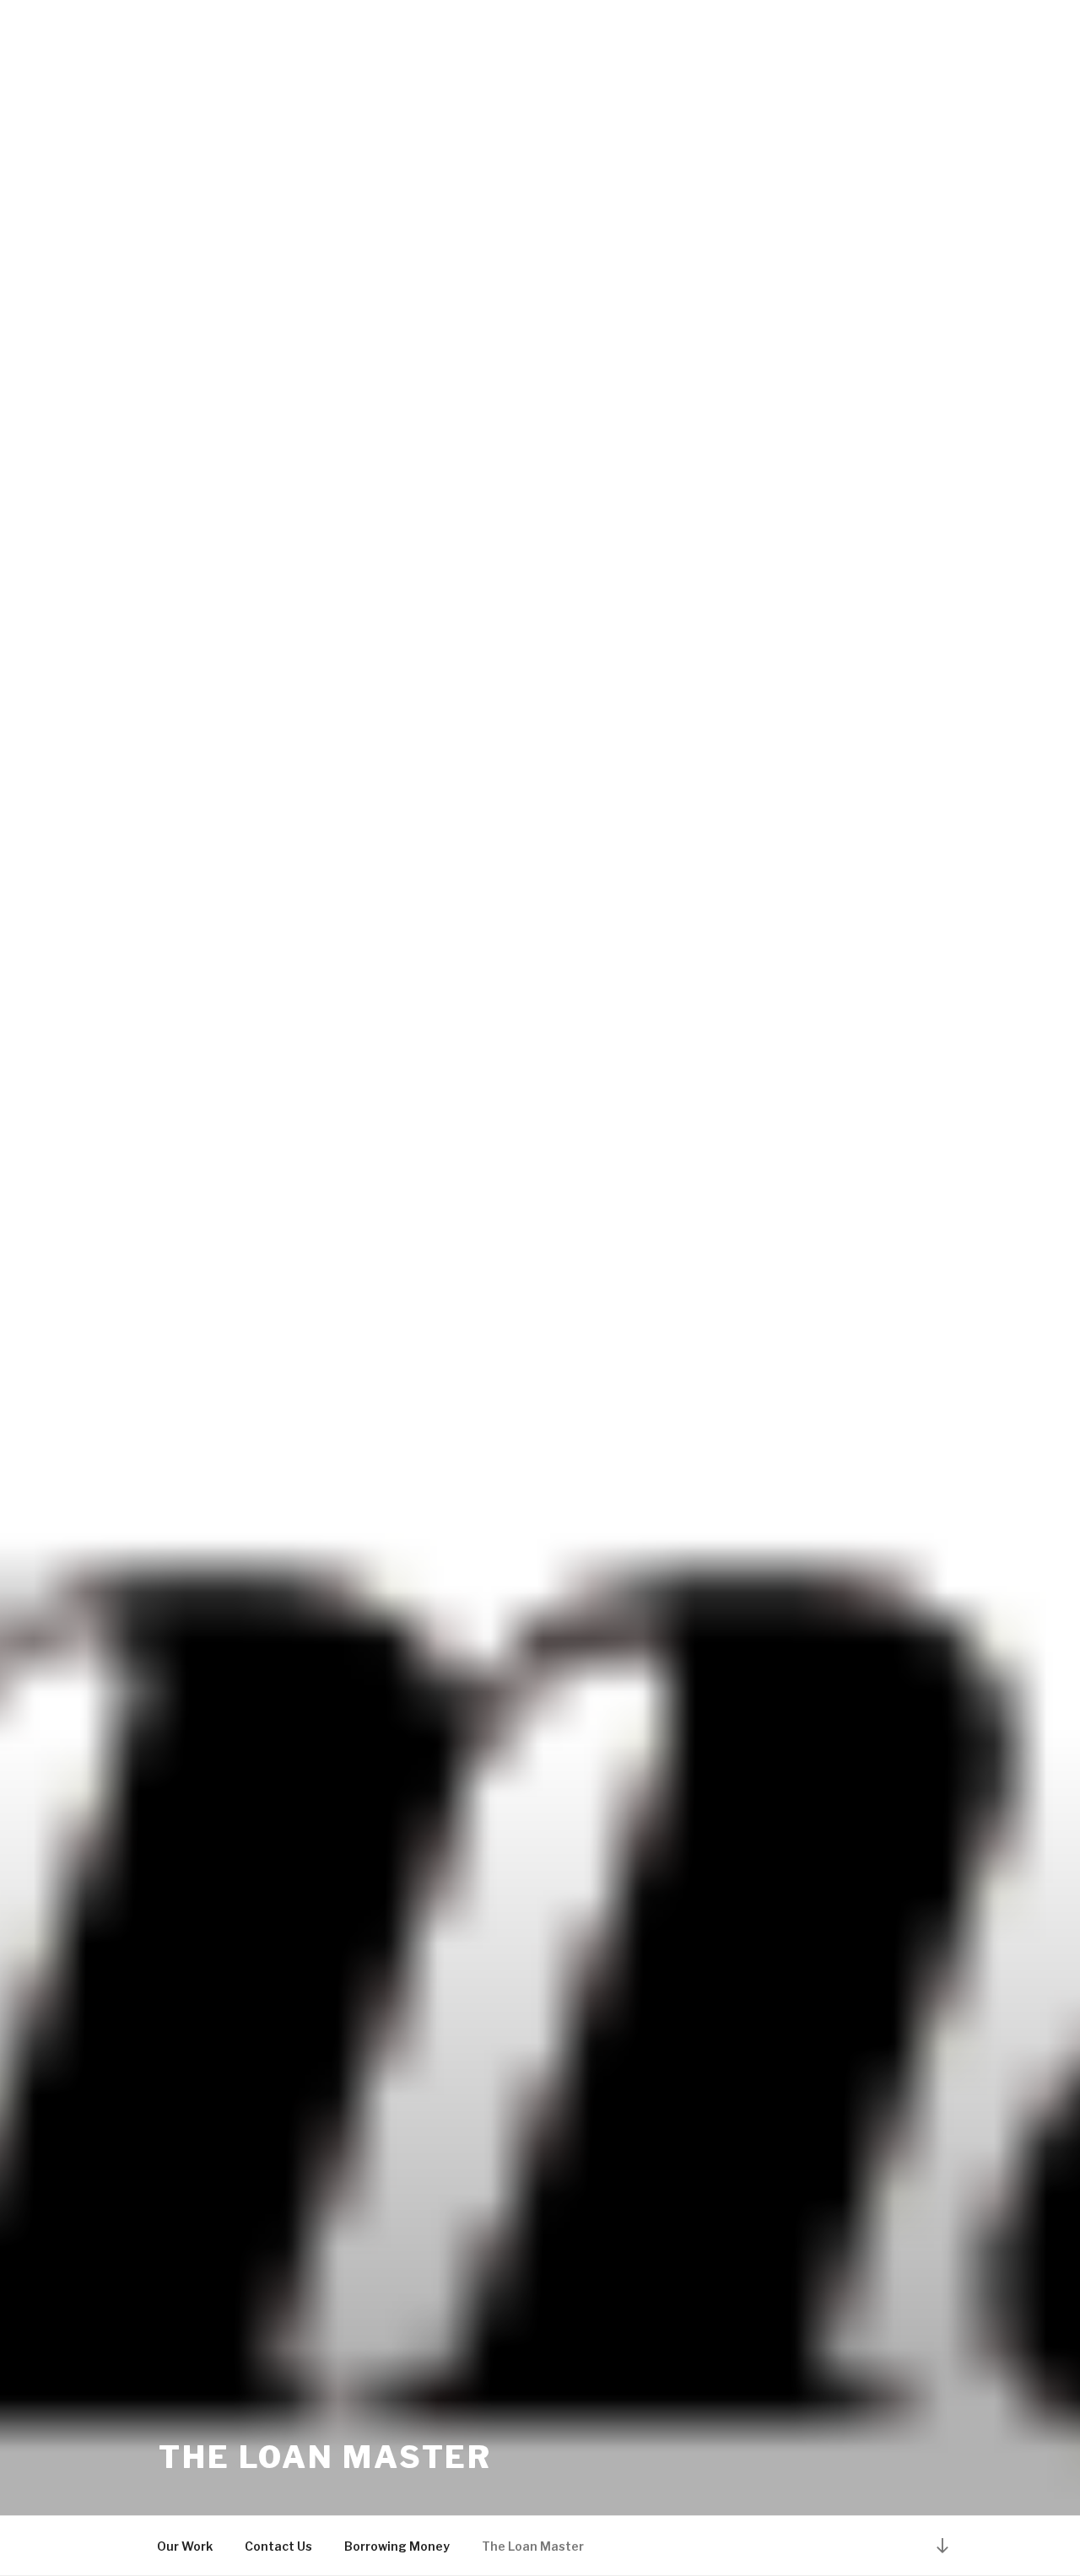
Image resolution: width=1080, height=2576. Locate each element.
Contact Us (278, 2546)
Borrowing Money (397, 2546)
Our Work (185, 2546)
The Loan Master (325, 2457)
